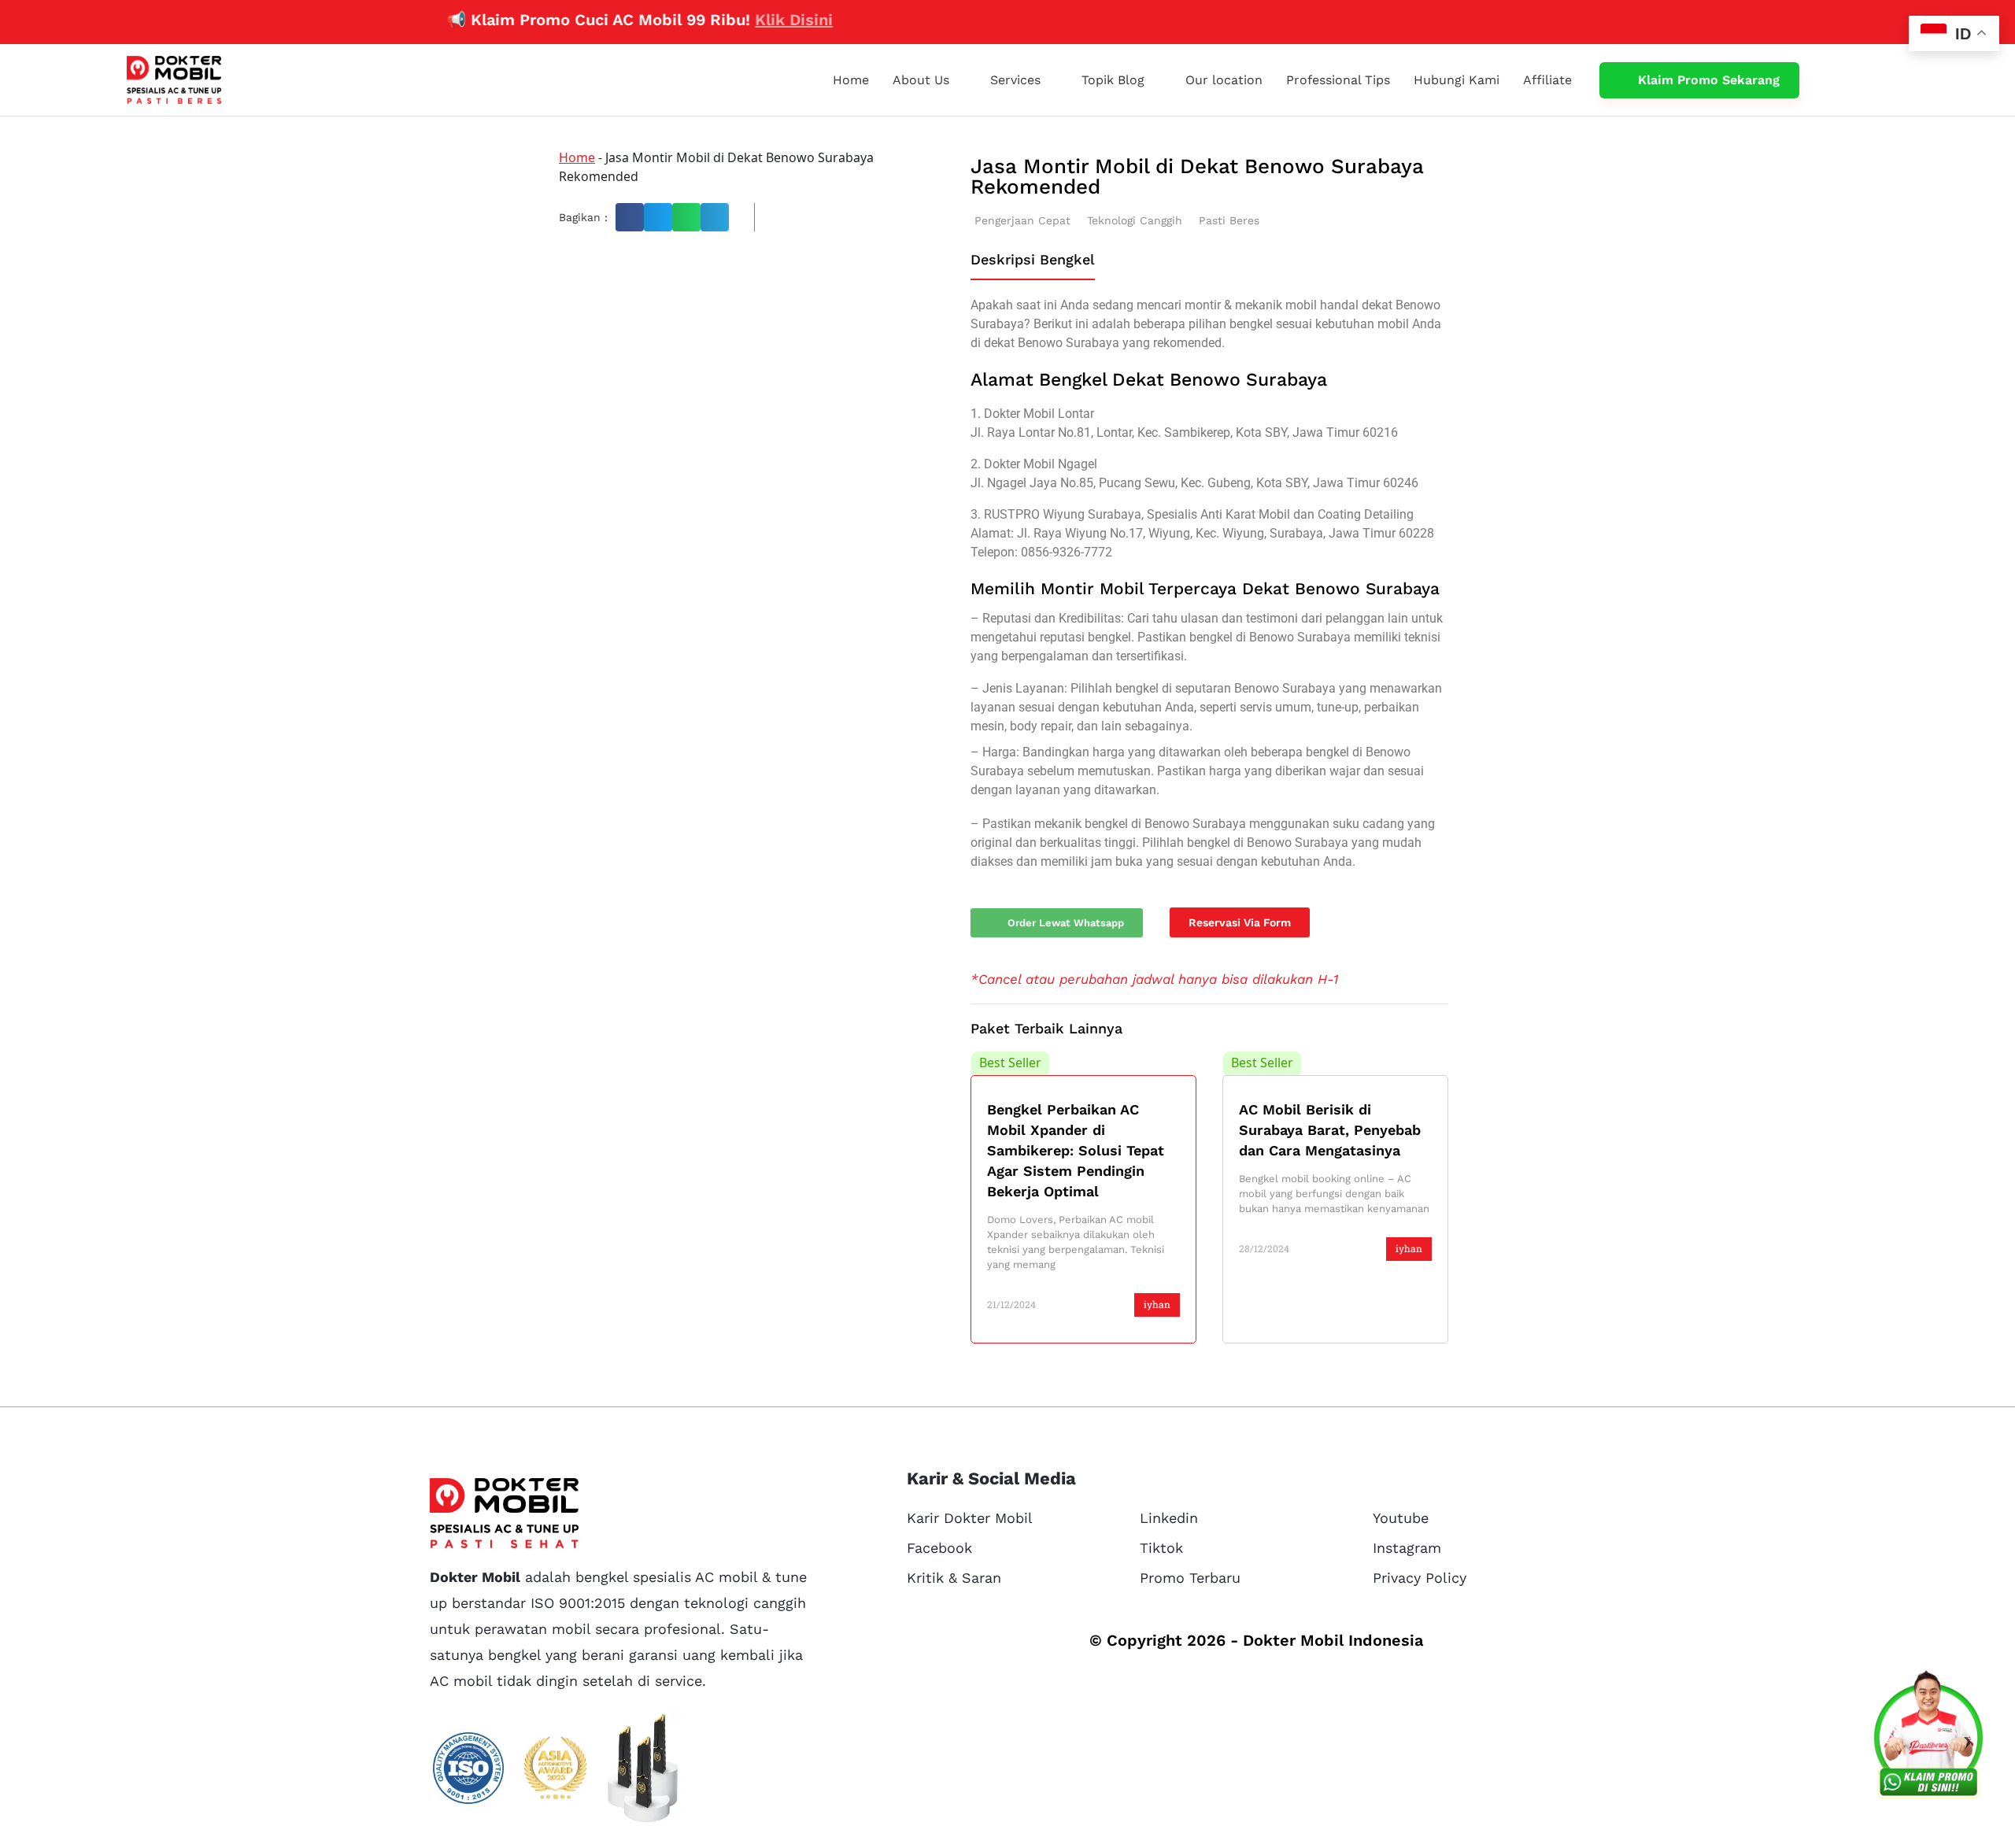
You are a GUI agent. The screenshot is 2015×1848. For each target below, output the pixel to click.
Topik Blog (1113, 80)
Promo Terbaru (1190, 1578)
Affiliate (1547, 80)
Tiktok (1161, 1548)
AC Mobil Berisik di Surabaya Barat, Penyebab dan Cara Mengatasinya (1330, 1130)
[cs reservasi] (1928, 1738)
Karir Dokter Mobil (970, 1518)
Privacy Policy (1420, 1578)
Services (1015, 80)
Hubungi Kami (1457, 80)
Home (851, 80)
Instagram (1407, 1548)
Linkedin (1169, 1518)
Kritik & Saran (954, 1578)
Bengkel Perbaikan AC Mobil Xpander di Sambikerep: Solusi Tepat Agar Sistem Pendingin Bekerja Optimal (1076, 1150)
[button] (630, 217)
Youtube (1401, 1518)
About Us (921, 80)
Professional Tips (1338, 80)
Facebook (939, 1548)
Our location (1224, 80)
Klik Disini (745, 20)
